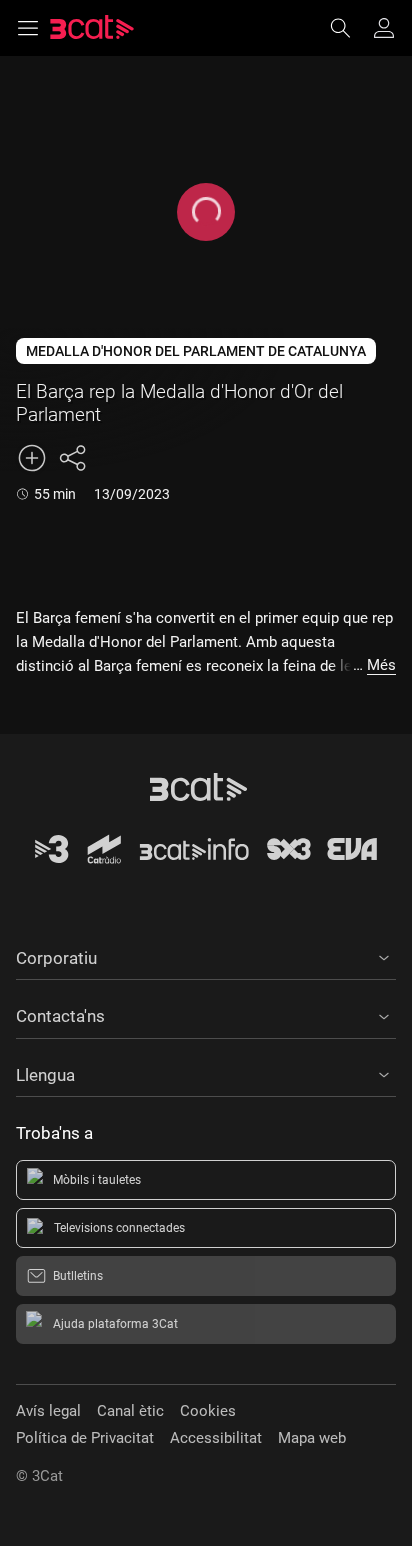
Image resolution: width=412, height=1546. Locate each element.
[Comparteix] (72, 458)
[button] (206, 955)
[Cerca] (350, 28)
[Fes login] (384, 28)
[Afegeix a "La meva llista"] (32, 458)
